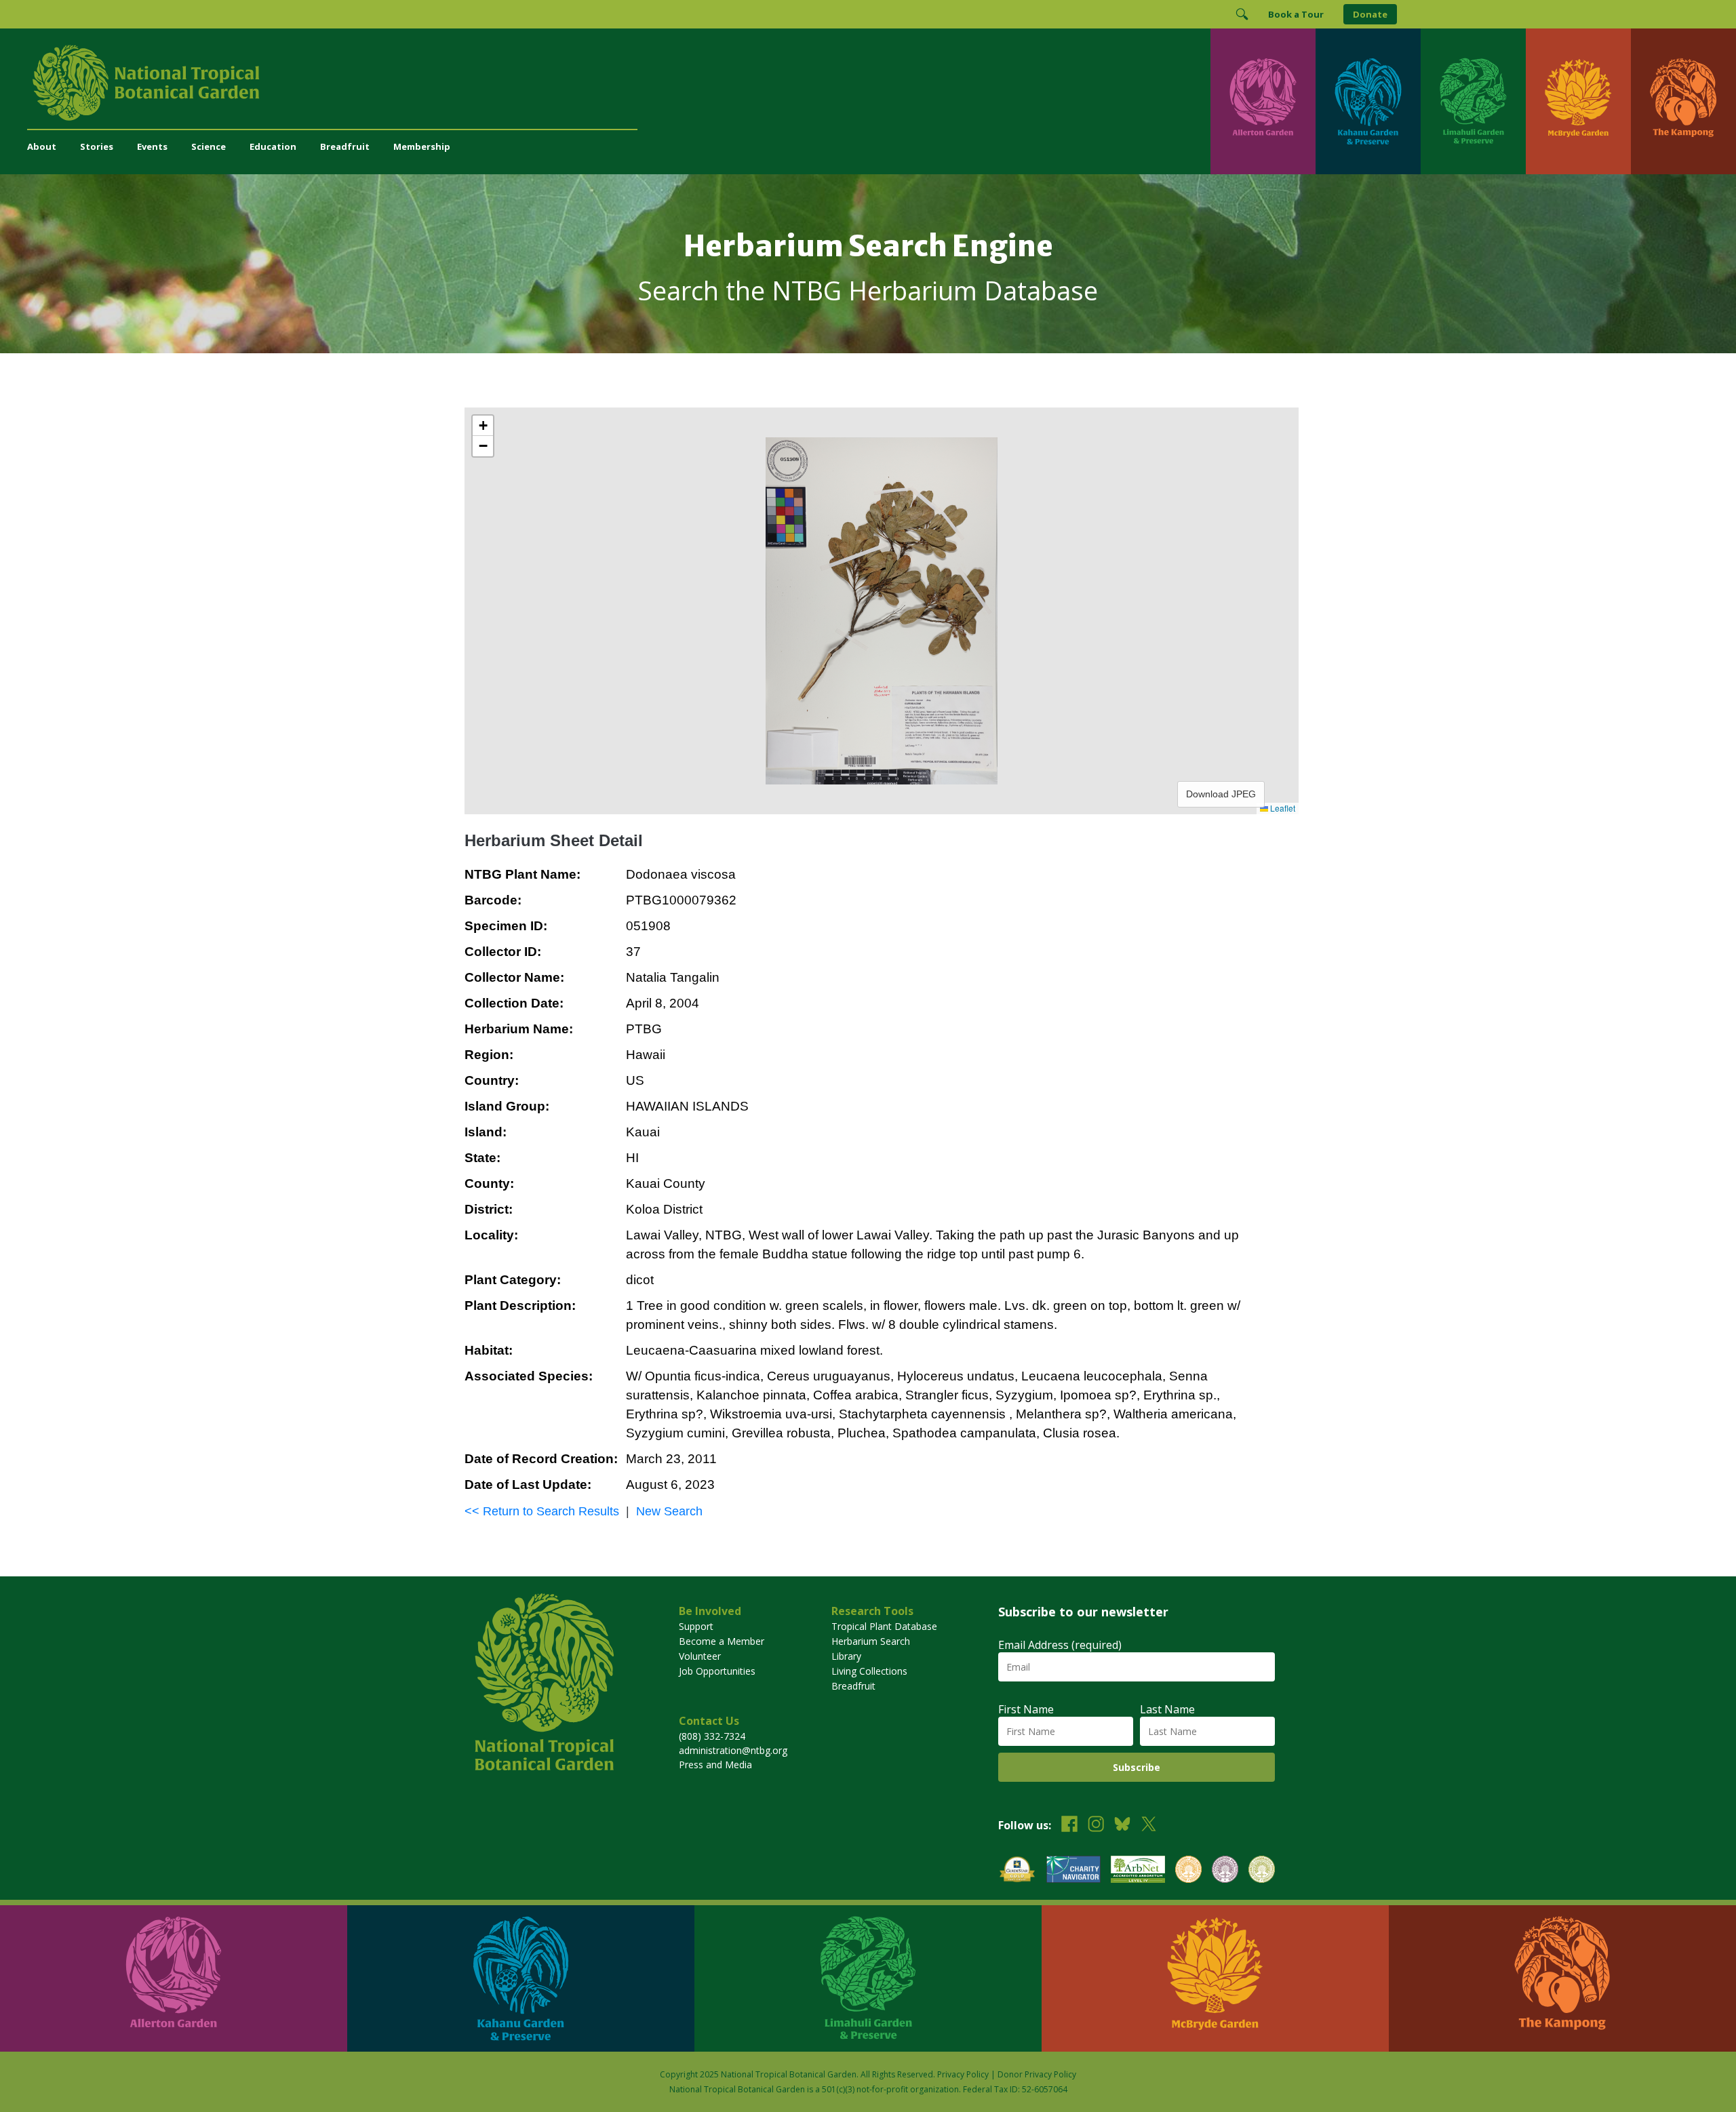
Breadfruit (345, 146)
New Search (669, 1511)
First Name (1026, 1709)
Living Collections (869, 1671)
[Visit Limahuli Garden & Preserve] (1473, 101)
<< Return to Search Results (542, 1511)
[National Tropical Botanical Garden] (619, 83)
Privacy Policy (963, 2074)
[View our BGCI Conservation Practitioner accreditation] (1225, 1871)
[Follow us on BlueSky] (1122, 1826)
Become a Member (722, 1641)
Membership (422, 146)
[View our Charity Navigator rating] (1073, 1871)
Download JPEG (1221, 794)
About (42, 146)
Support (696, 1626)
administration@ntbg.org (733, 1750)
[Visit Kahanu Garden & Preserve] (1368, 101)
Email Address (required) (1060, 1645)
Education (273, 146)
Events (152, 146)
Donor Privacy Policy (1037, 2074)
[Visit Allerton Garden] (1263, 101)
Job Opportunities (717, 1671)
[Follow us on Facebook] (1069, 1826)
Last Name (1167, 1709)
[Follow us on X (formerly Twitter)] (1149, 1826)
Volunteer (700, 1656)
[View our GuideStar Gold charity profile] (1017, 1871)
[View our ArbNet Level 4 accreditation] (1138, 1871)
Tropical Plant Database (884, 1626)
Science (209, 146)
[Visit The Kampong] (1683, 101)
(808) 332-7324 (712, 1736)
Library (846, 1656)
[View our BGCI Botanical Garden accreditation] (1188, 1871)
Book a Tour (1296, 14)
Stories (97, 146)
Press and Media (715, 1765)
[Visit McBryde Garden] (1578, 101)
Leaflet (1282, 808)
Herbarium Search (871, 1641)
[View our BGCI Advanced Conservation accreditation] (1262, 1871)
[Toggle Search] (1242, 14)
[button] (483, 426)
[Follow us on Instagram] (1096, 1826)
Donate (1370, 14)
